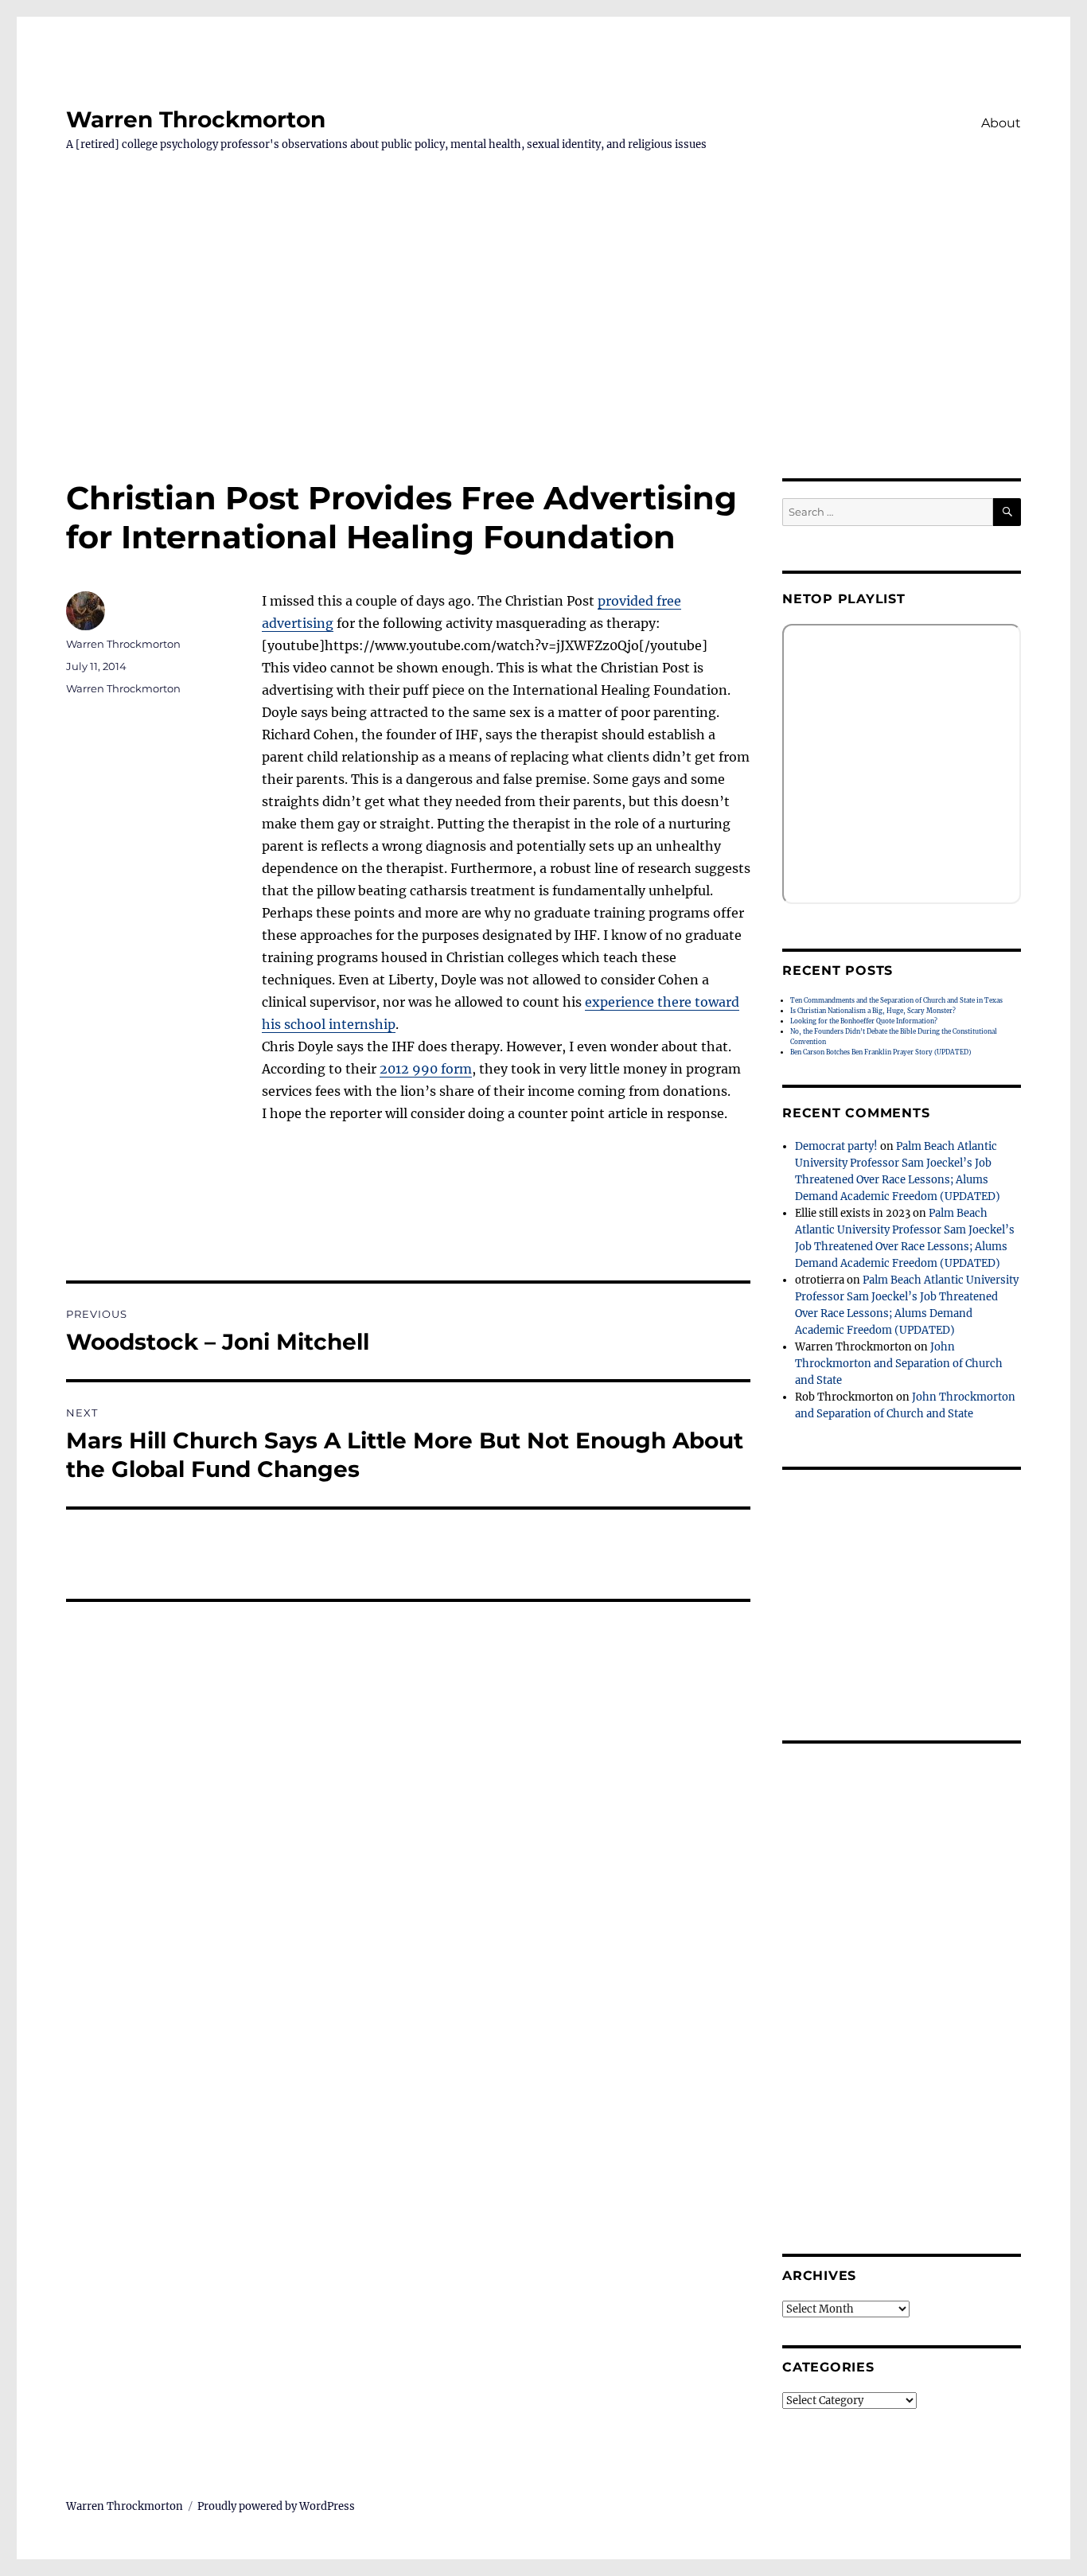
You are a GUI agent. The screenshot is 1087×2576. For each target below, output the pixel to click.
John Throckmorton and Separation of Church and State (899, 1364)
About (1001, 123)
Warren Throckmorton (196, 119)
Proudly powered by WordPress (276, 2506)
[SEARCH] (1007, 512)
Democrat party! (836, 1146)
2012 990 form (426, 1069)
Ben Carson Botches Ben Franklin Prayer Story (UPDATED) (881, 1052)
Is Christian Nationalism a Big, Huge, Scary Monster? (873, 1011)
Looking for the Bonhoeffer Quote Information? (864, 1021)
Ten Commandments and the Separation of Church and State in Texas (896, 1000)
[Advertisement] (543, 360)
